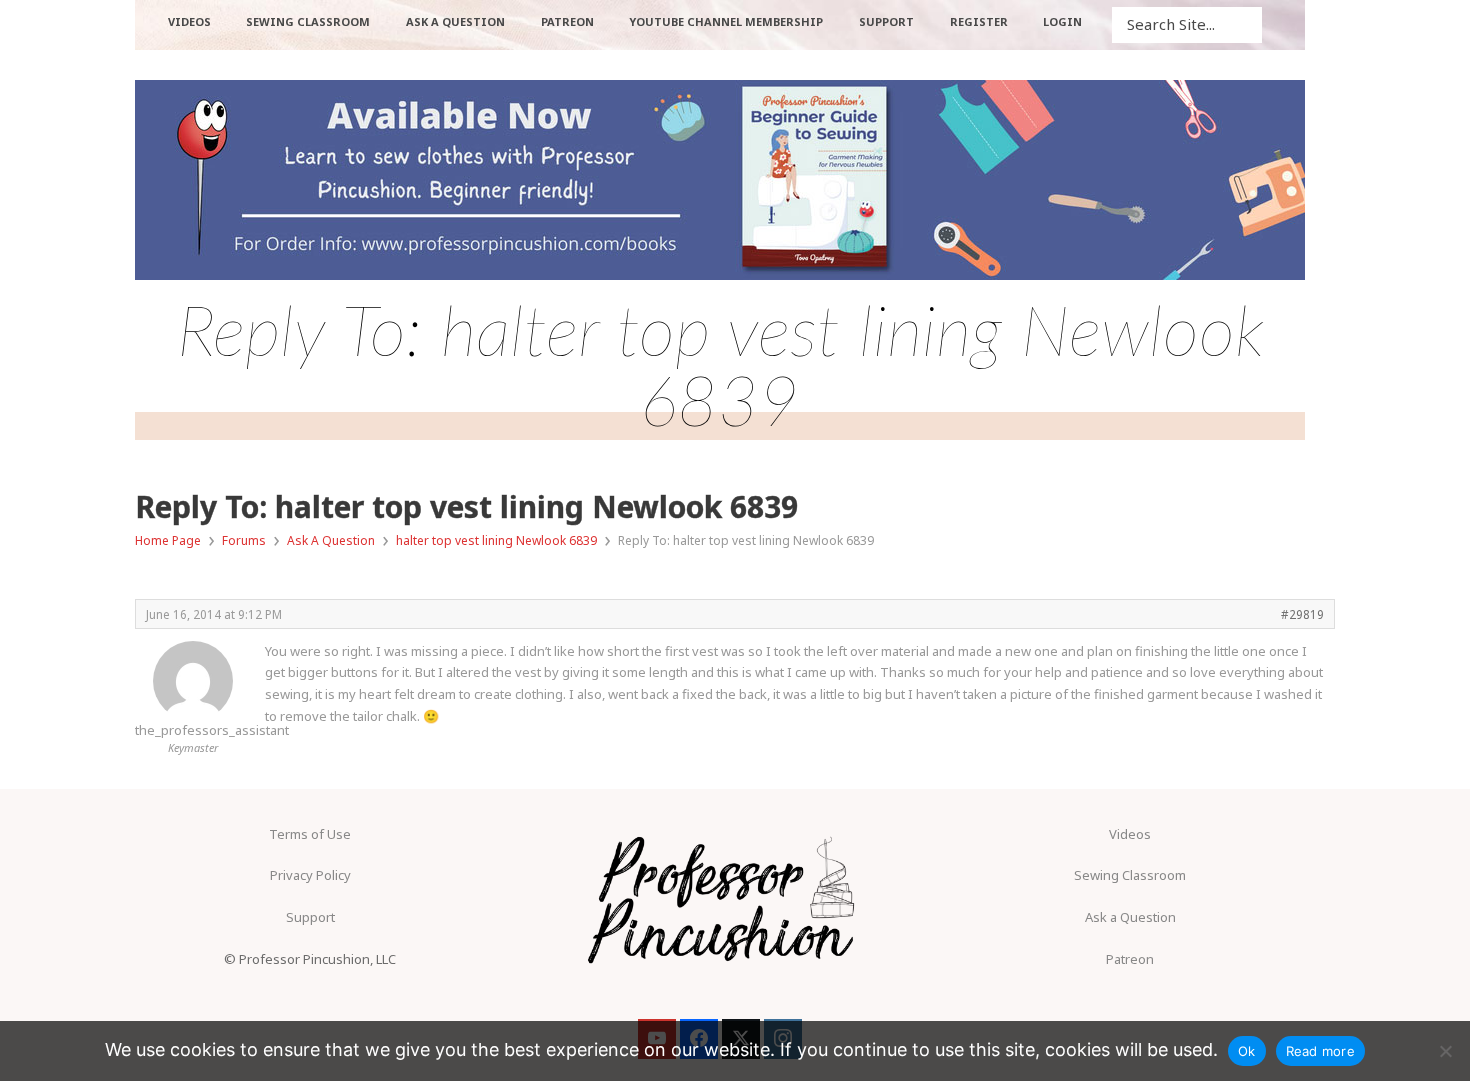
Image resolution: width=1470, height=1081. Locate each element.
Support (310, 917)
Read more (1320, 1051)
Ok (1247, 1051)
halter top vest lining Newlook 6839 (496, 540)
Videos (1130, 834)
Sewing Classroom (1130, 875)
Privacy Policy (310, 875)
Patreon (1130, 959)
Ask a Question (1130, 917)
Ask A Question (331, 540)
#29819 (1302, 614)
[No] (1445, 1051)
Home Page (168, 540)
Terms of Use (310, 834)
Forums (244, 540)
